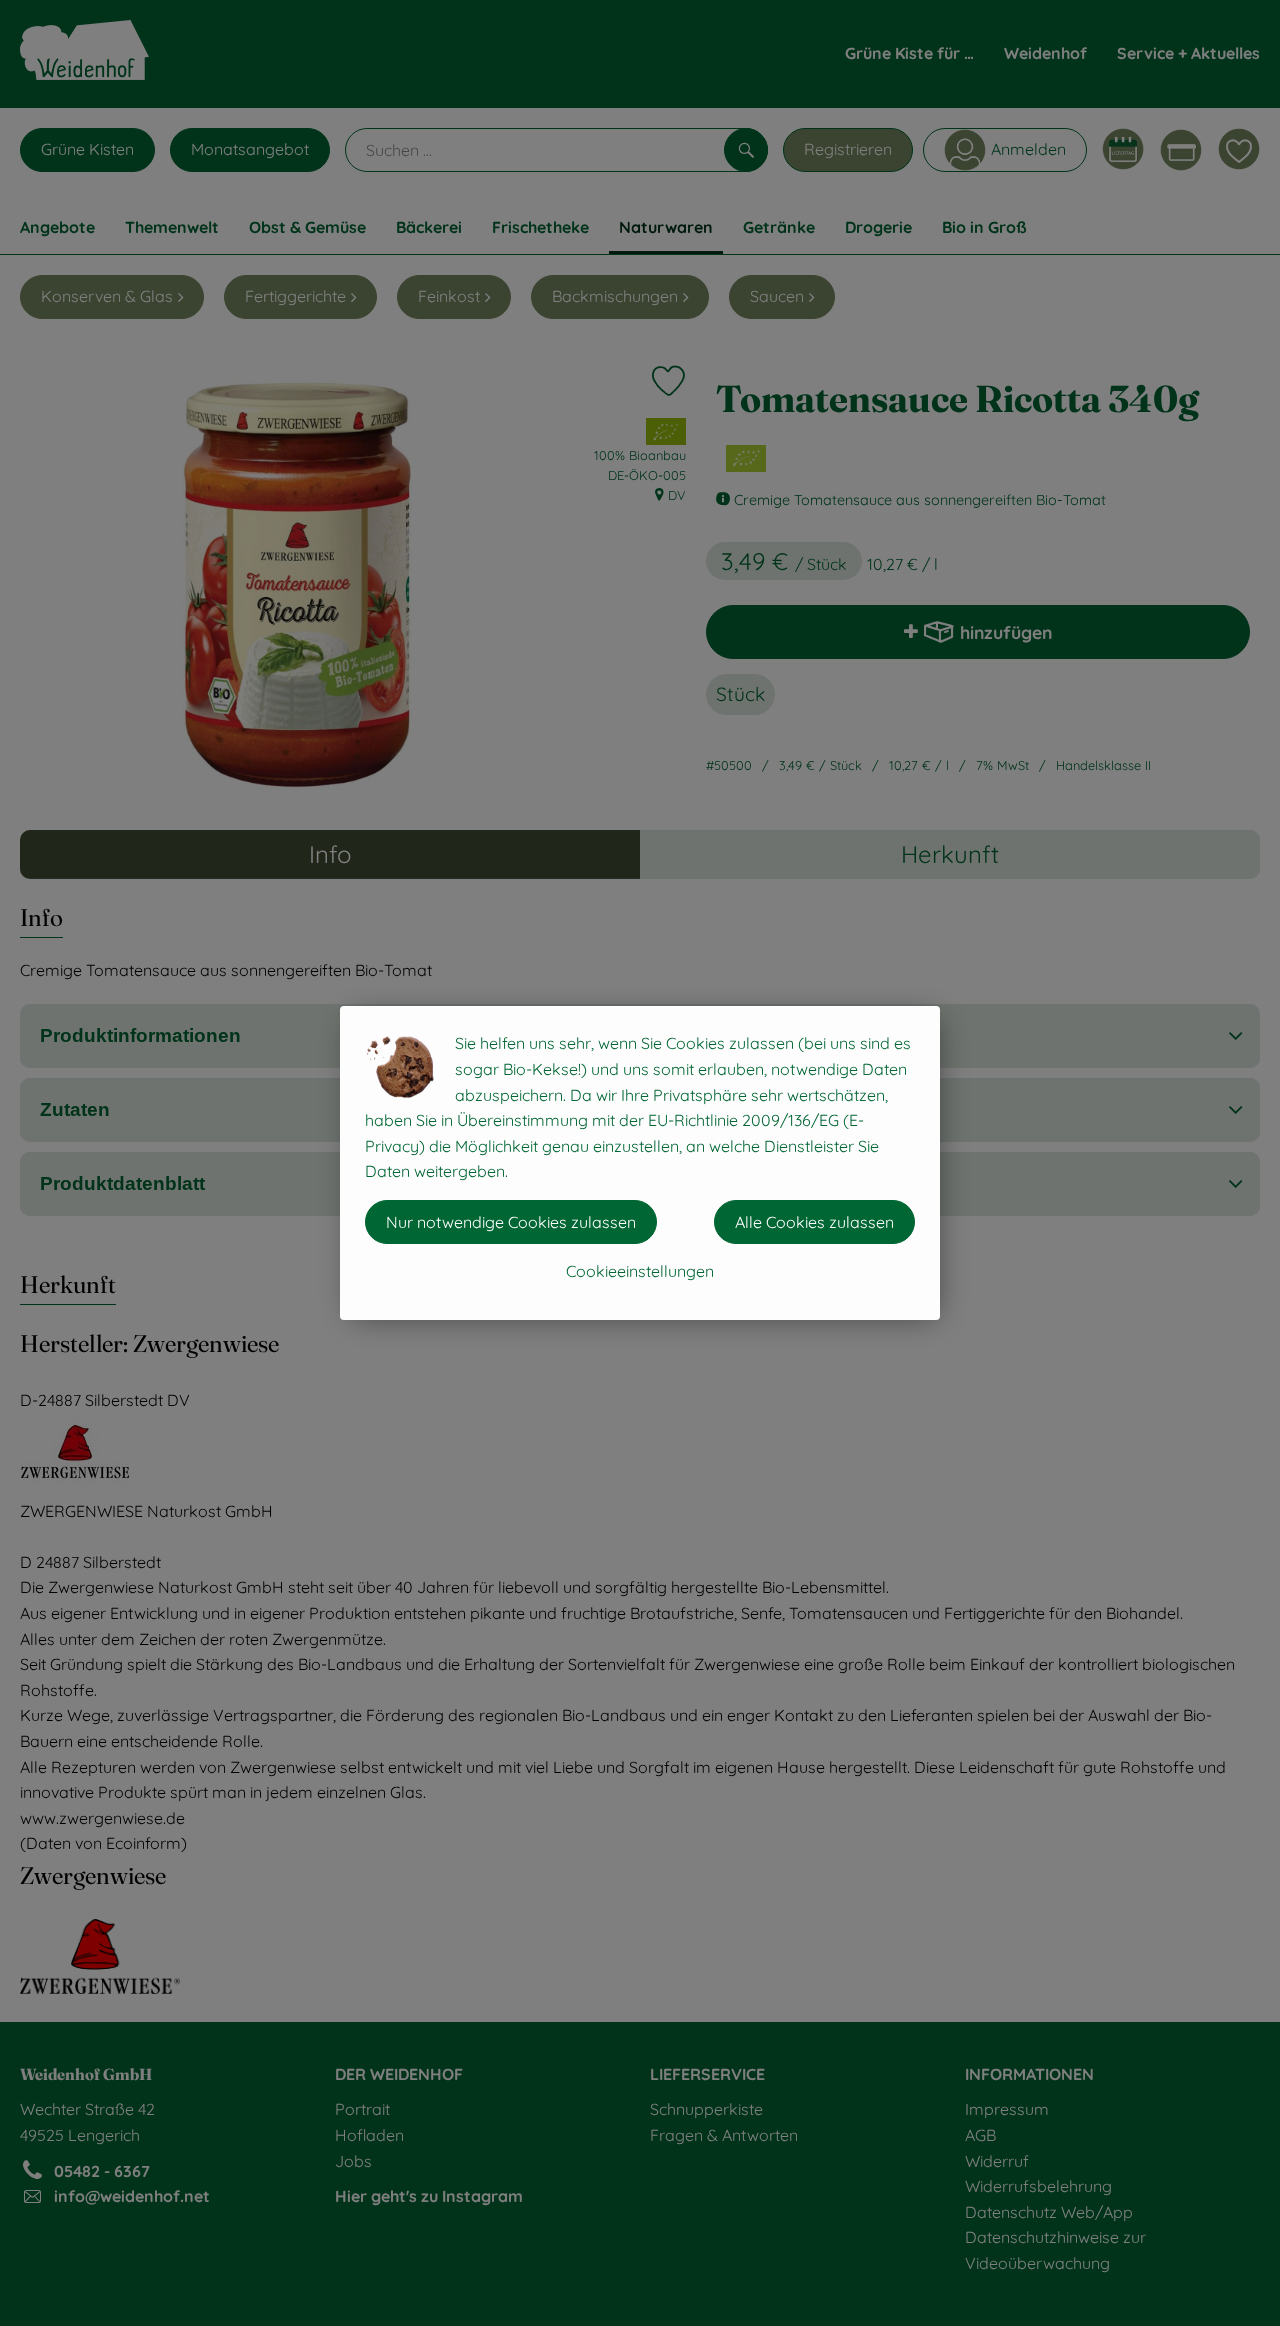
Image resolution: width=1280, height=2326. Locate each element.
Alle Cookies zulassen (814, 1222)
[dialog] (640, 1163)
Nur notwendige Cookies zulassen (511, 1222)
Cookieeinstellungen (640, 1271)
